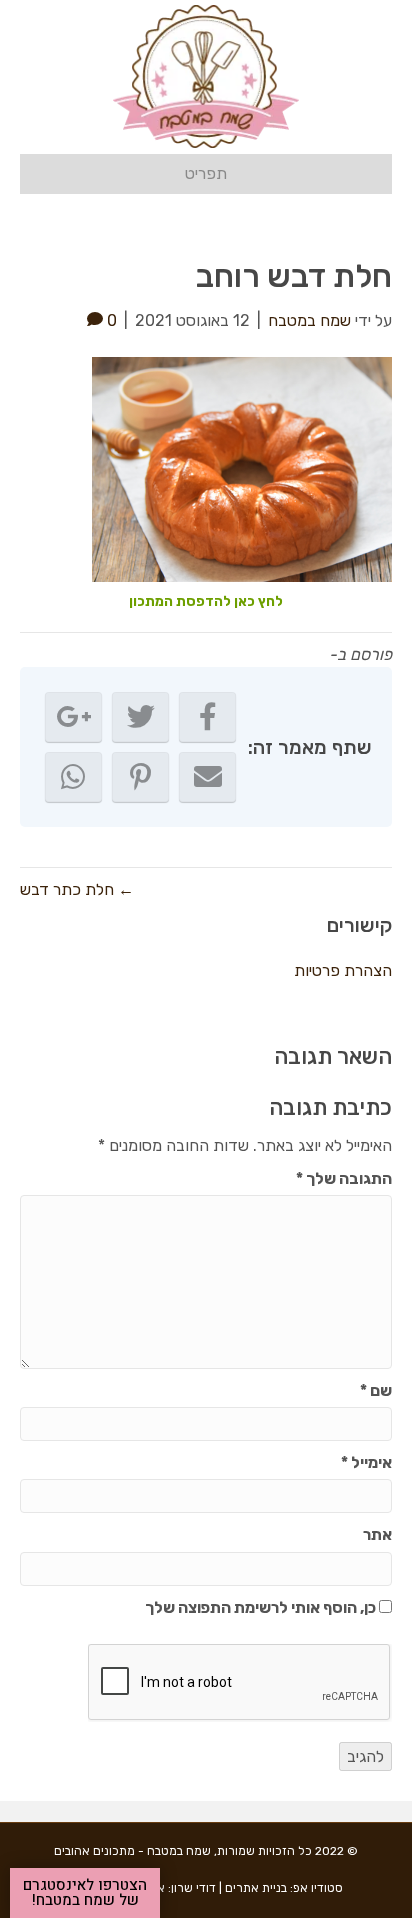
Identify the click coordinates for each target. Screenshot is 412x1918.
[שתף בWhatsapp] (73, 777)
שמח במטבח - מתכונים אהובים (132, 1851)
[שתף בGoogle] (73, 717)
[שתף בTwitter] (140, 717)
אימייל (366, 1462)
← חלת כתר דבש (77, 889)
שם (376, 1390)
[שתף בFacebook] (207, 717)
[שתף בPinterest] (140, 777)
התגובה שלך (344, 1178)
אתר (377, 1534)
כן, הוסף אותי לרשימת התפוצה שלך (262, 1607)
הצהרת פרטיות (343, 970)
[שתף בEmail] (207, 777)
